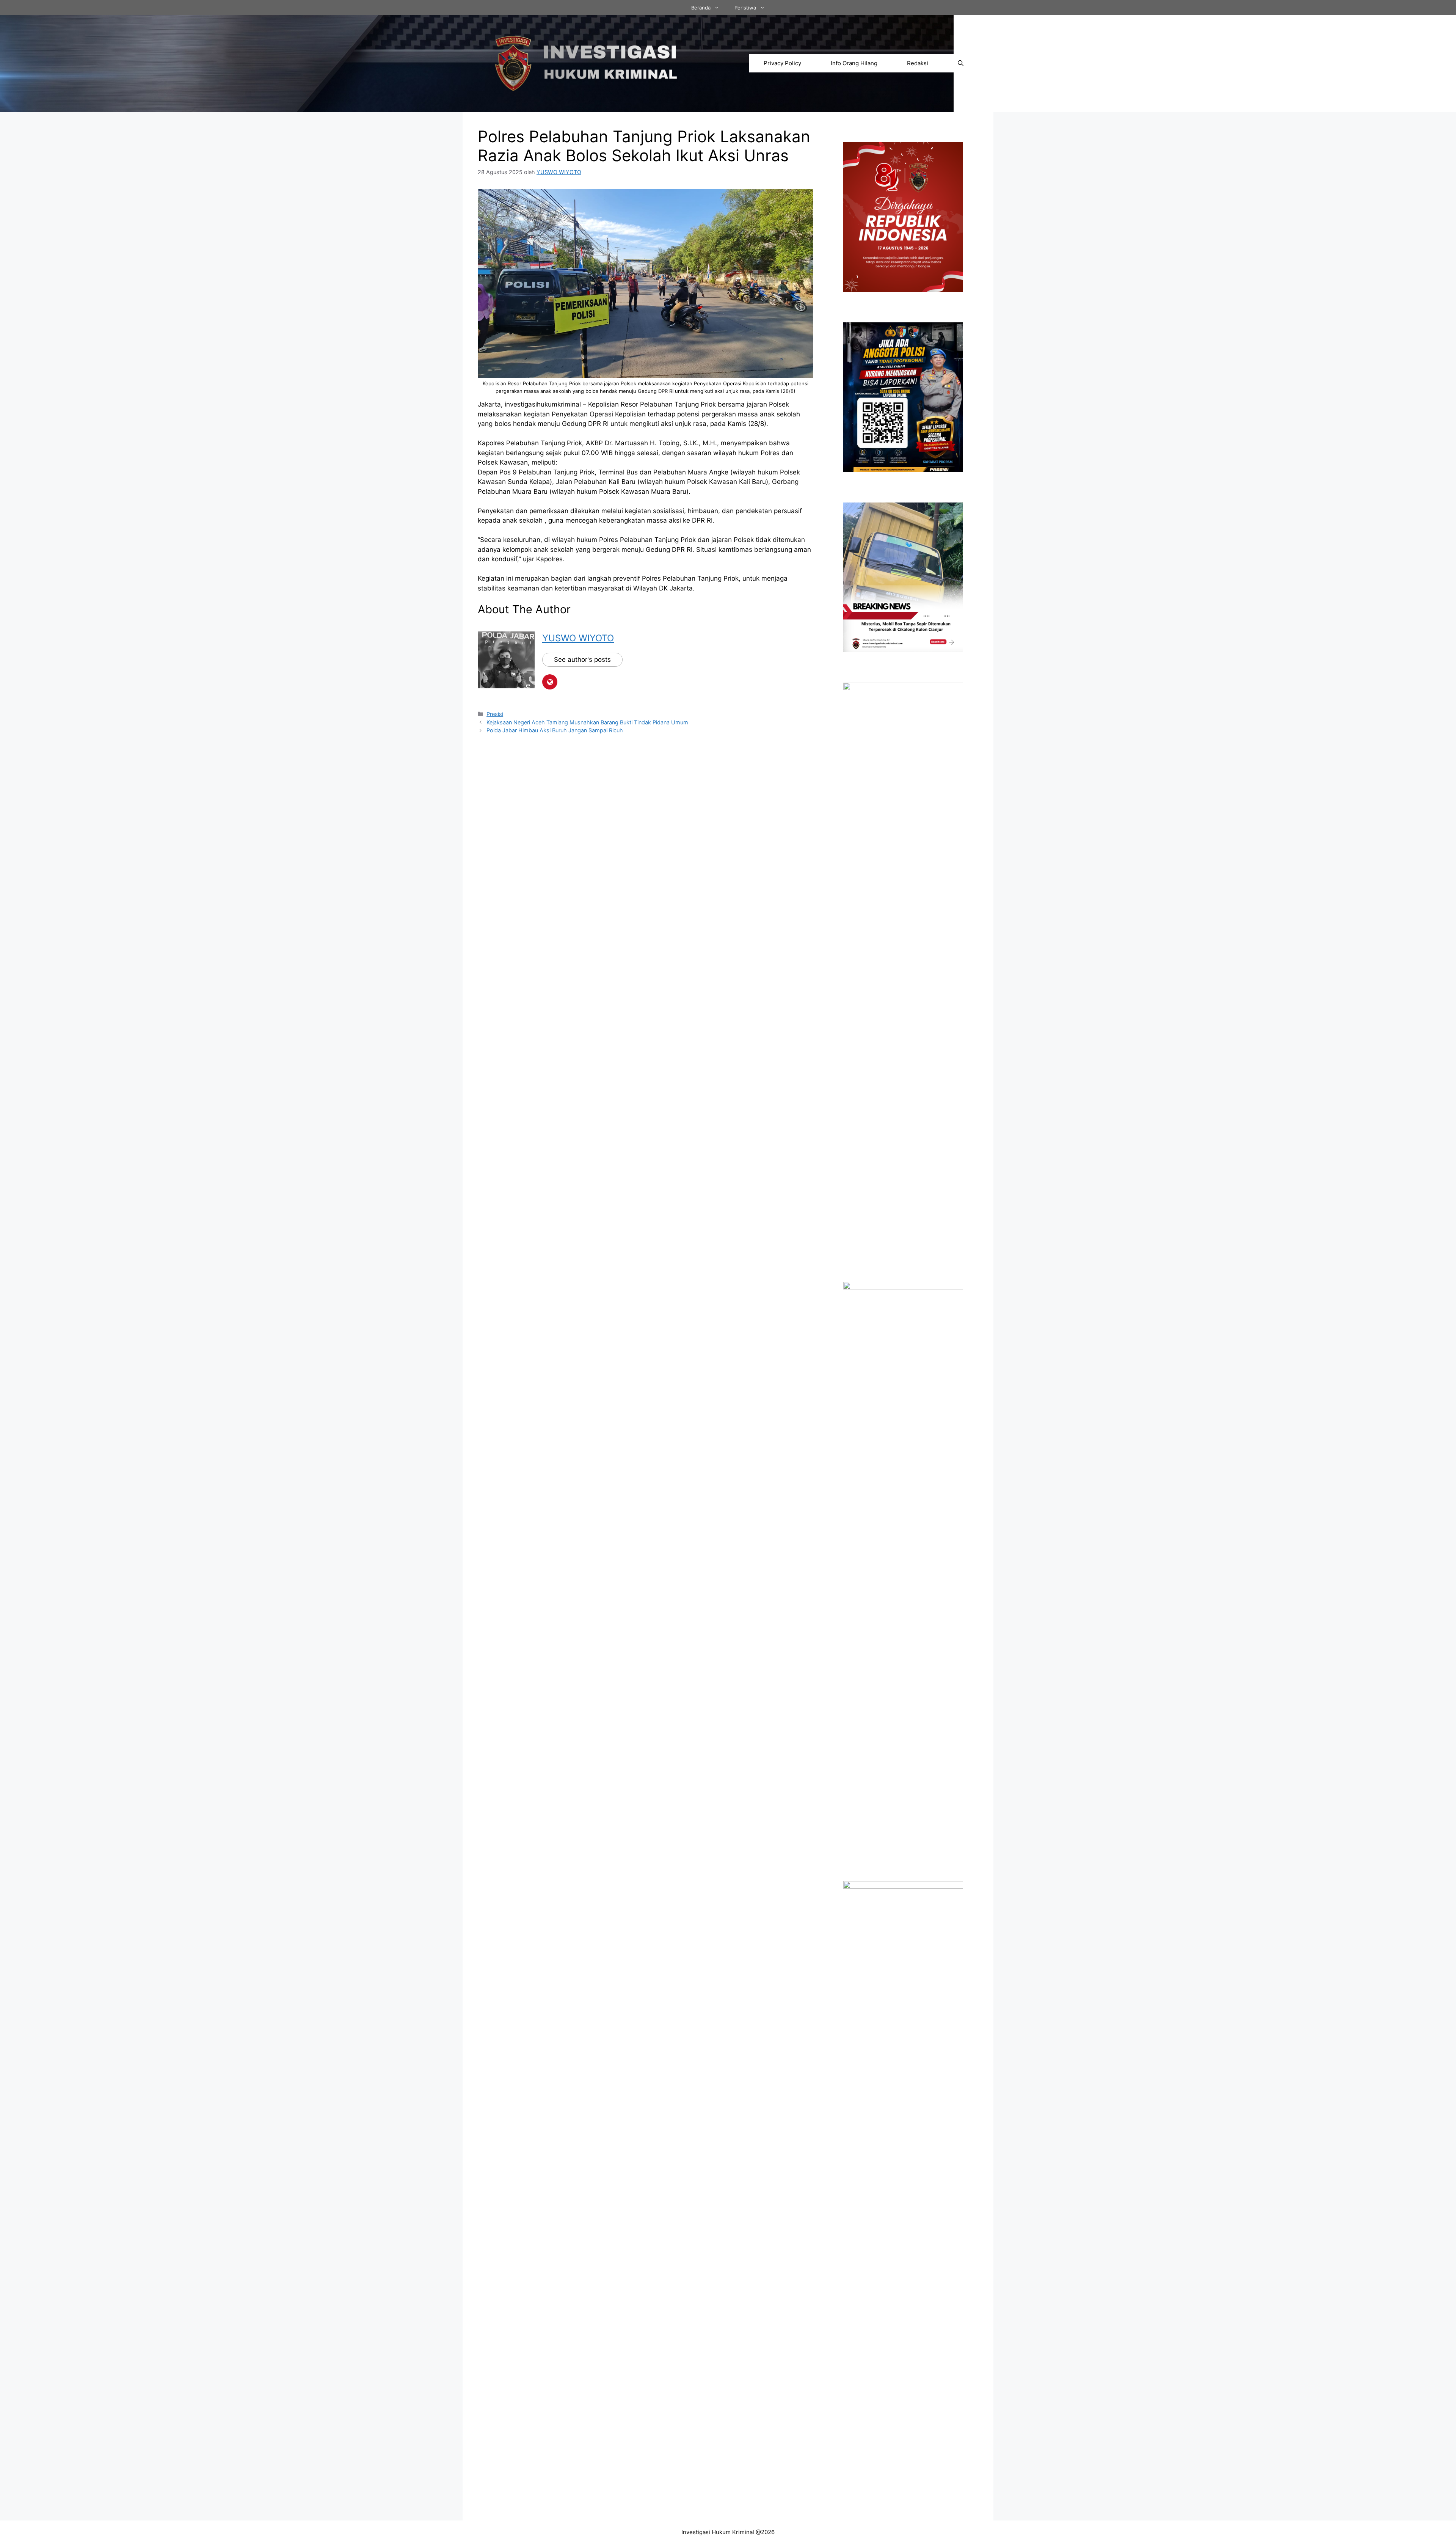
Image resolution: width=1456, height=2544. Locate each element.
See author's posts (582, 660)
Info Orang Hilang (854, 63)
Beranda (701, 8)
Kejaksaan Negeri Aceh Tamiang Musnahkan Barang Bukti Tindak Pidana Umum (587, 722)
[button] (961, 63)
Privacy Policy (782, 63)
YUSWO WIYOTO (578, 638)
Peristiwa (745, 8)
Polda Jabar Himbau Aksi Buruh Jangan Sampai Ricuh (555, 730)
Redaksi (918, 63)
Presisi (495, 714)
